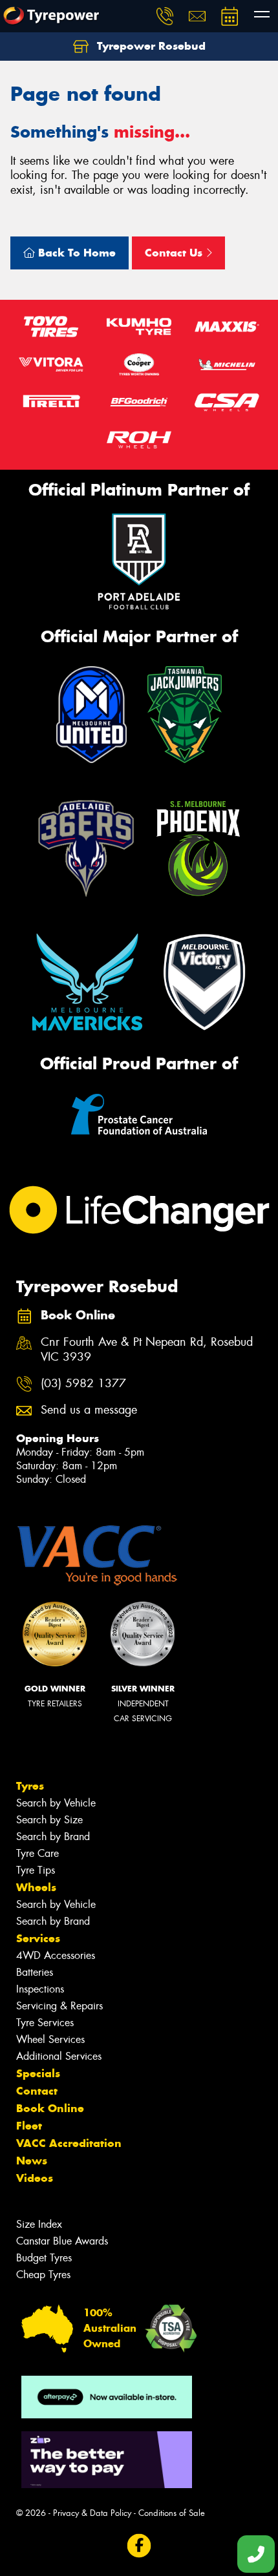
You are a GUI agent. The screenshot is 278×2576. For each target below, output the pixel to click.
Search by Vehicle (56, 1803)
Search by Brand (53, 1837)
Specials (38, 2073)
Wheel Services (50, 2039)
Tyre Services (45, 2023)
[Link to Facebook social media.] (139, 2546)
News (32, 2161)
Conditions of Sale (172, 2513)
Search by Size (49, 1820)
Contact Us (175, 253)
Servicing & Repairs (59, 2006)
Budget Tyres (44, 2258)
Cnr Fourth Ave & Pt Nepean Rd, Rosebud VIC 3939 (147, 1350)
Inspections (40, 1989)
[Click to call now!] (165, 16)
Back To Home (75, 253)
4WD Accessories (56, 1955)
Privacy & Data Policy (92, 2513)
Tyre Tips (36, 1870)
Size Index (39, 2224)
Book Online (50, 2108)
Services (38, 1938)
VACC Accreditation (69, 2143)
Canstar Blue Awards (62, 2241)
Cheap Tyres (43, 2275)
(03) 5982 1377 (83, 1384)
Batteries (35, 1972)
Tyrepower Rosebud (150, 46)
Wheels (36, 1887)
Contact (37, 2091)
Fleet (29, 2126)
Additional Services (59, 2056)
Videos (35, 2178)
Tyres (30, 1786)
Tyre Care (37, 1853)
